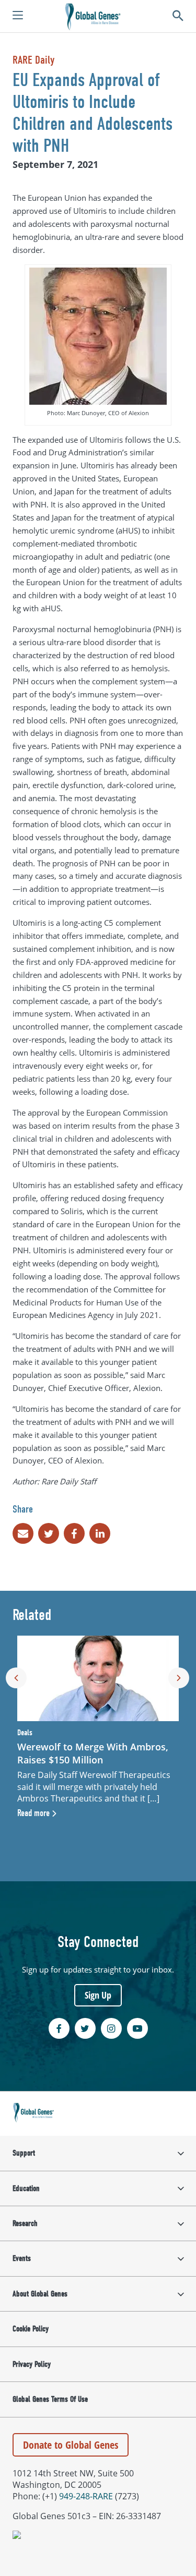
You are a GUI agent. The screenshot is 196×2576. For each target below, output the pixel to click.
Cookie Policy (31, 2329)
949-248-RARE (86, 2496)
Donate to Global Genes (71, 2445)
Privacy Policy (32, 2364)
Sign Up (98, 1995)
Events (22, 2258)
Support (24, 2153)
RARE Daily (33, 60)
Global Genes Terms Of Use (50, 2399)
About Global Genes (40, 2294)
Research (25, 2223)
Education (26, 2188)
